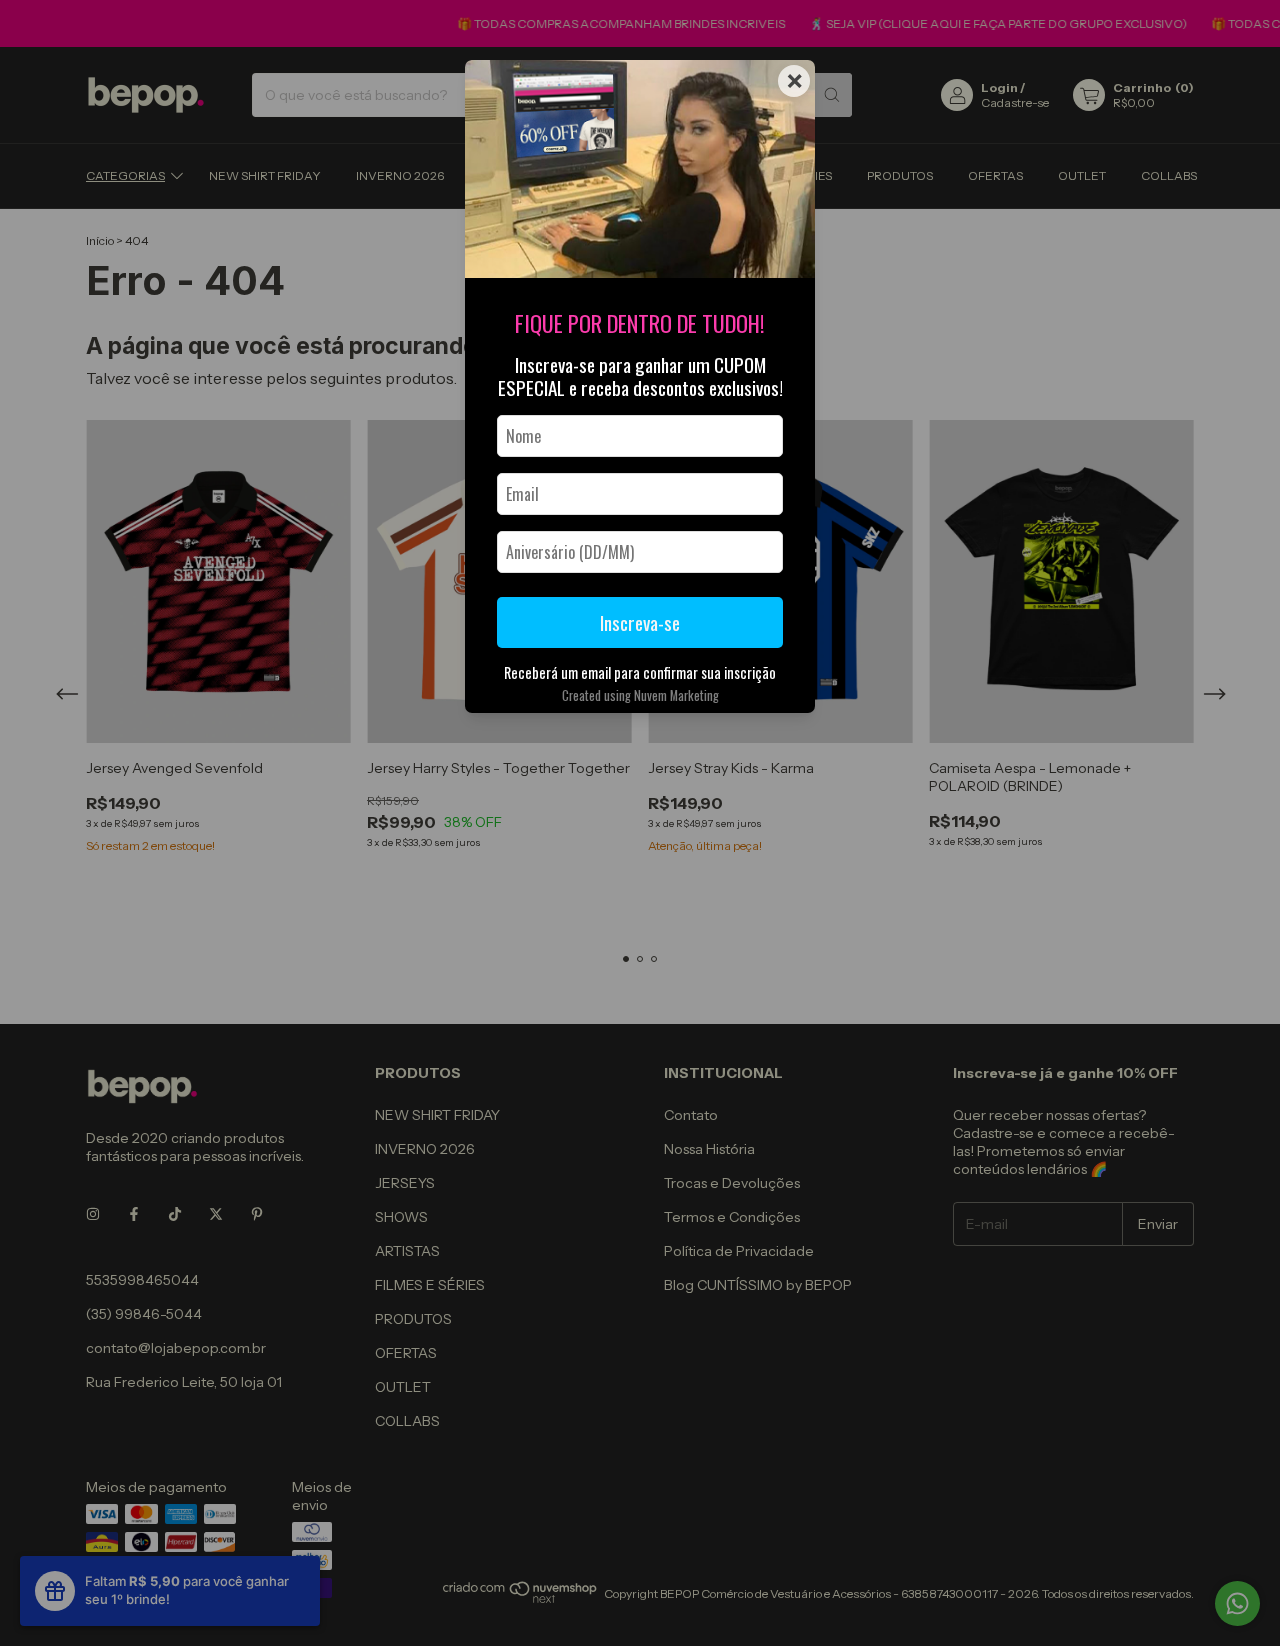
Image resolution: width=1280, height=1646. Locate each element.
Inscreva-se (640, 622)
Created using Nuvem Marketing (640, 695)
